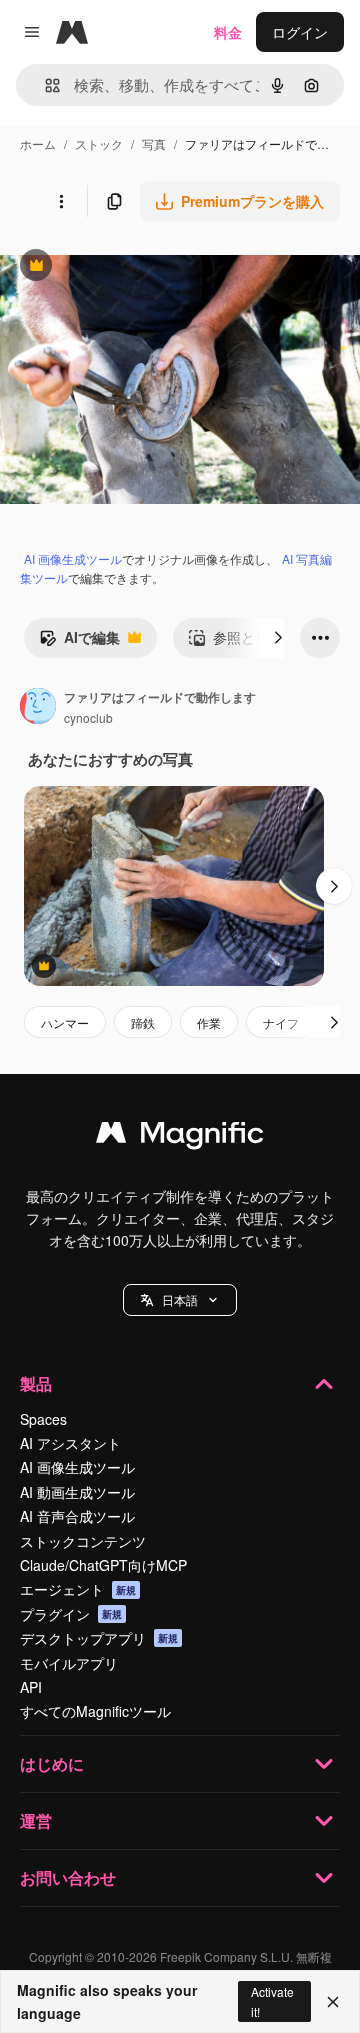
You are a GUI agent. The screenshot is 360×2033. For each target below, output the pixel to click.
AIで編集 (79, 642)
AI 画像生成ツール (73, 558)
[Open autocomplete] (44, 85)
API (31, 1687)
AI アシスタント (70, 1443)
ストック (99, 143)
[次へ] (278, 638)
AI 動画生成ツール (77, 1492)
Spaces (43, 1419)
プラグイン (71, 1614)
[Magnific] (180, 1137)
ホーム (38, 143)
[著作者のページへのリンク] (38, 708)
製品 (36, 1383)
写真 (154, 143)
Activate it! (272, 2001)
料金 (228, 32)
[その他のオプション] (61, 201)
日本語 (180, 1299)
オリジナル (137, 267)
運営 (36, 1820)
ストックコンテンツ (83, 1541)
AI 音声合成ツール (77, 1516)
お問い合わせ (68, 1877)
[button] (180, 1300)
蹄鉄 (143, 1022)
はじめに (52, 1763)
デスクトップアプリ (99, 1638)
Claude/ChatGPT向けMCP (103, 1565)
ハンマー (65, 1022)
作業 (209, 1022)
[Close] (333, 2002)
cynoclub (88, 717)
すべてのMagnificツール (95, 1711)
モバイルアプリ (69, 1663)
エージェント (78, 1589)
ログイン (300, 32)
